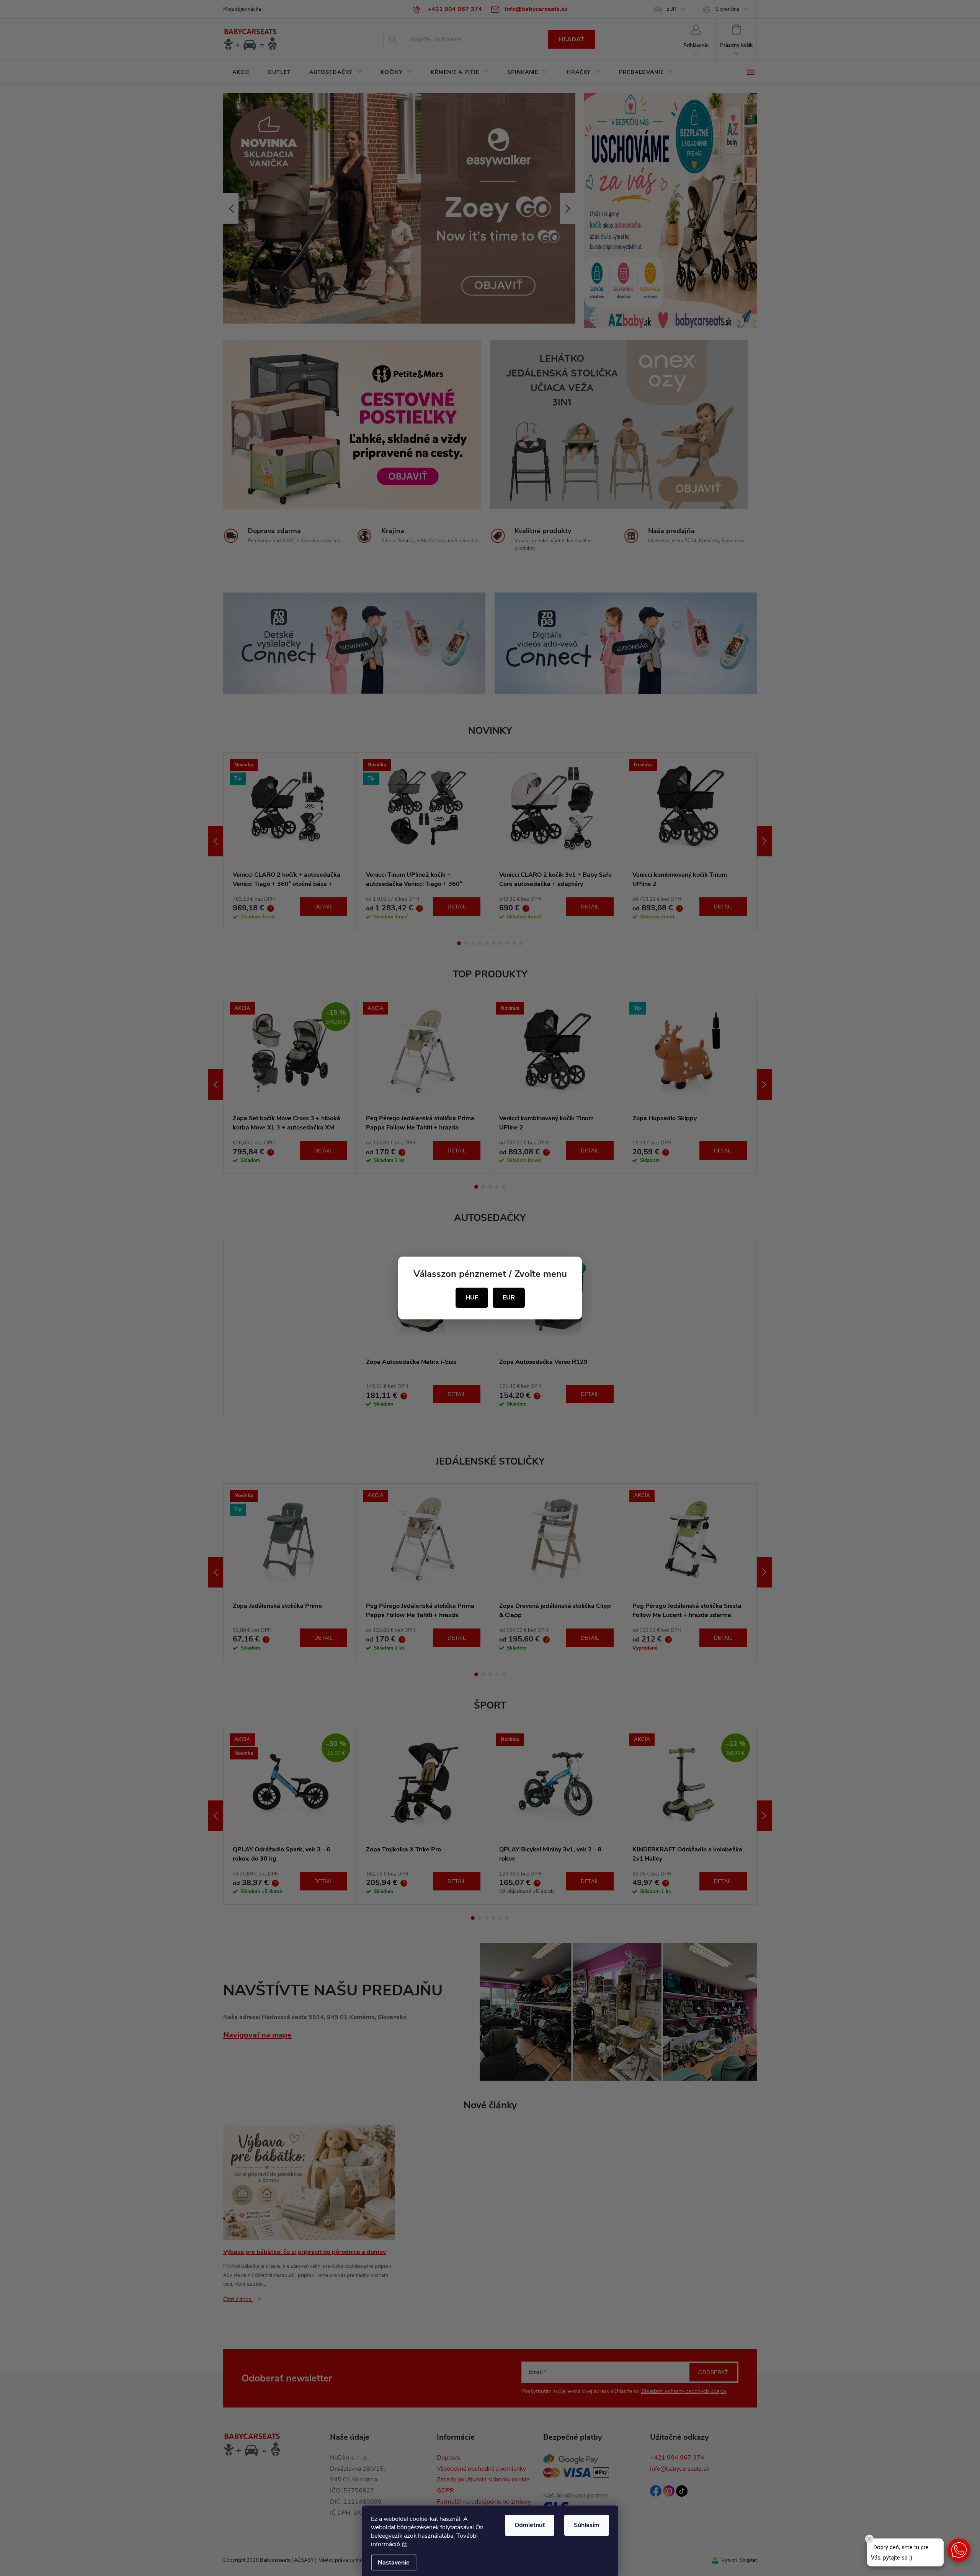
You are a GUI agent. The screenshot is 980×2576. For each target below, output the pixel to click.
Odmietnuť (530, 2525)
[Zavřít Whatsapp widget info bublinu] (869, 2539)
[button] (959, 2550)
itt (404, 2544)
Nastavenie (394, 2563)
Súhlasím (587, 2525)
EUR (509, 1298)
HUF (472, 1298)
